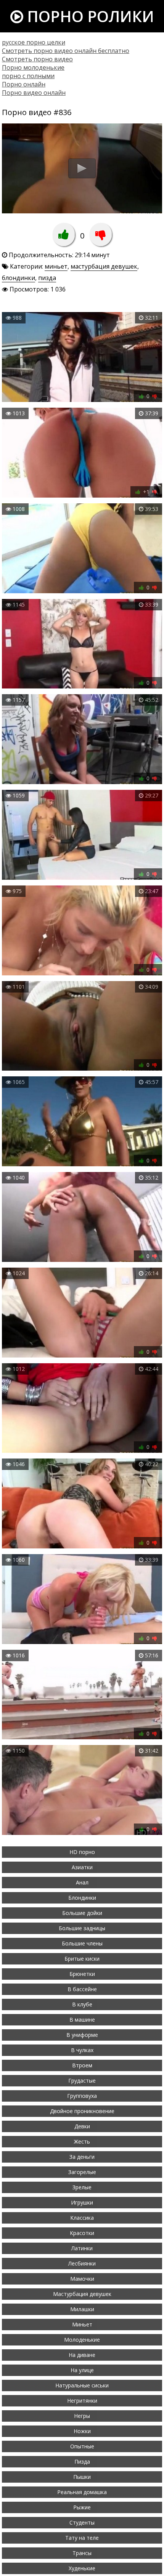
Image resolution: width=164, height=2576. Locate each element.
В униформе (82, 2035)
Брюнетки (82, 1974)
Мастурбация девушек (82, 2294)
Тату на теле (82, 2538)
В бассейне (82, 1989)
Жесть (82, 2141)
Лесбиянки (82, 2263)
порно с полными (28, 76)
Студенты (82, 2522)
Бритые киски (82, 1959)
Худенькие (82, 2568)
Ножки (82, 2431)
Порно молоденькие (33, 67)
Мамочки (82, 2279)
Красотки (82, 2233)
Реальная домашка (82, 2492)
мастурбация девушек (104, 266)
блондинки (18, 278)
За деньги (82, 2157)
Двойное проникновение (82, 2111)
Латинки (82, 2248)
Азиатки (82, 1867)
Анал (82, 1882)
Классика (82, 2218)
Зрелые (82, 2187)
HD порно (82, 1852)
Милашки (82, 2309)
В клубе (82, 2004)
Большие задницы (82, 1928)
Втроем (82, 2065)
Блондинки (82, 1898)
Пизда (82, 2462)
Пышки (82, 2477)
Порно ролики (89, 16)
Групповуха (82, 2096)
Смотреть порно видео (37, 59)
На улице (82, 2370)
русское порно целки (34, 42)
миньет (56, 266)
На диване (82, 2355)
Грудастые (82, 2080)
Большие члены (82, 1943)
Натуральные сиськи (82, 2385)
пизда (47, 278)
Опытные (82, 2446)
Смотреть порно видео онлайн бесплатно (66, 51)
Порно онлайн (24, 84)
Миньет (82, 2324)
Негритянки (82, 2401)
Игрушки (82, 2202)
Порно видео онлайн (34, 93)
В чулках (82, 2050)
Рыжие (82, 2507)
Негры (82, 2416)
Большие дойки (82, 1913)
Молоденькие (82, 2340)
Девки (82, 2126)
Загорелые (82, 2172)
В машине (82, 2020)
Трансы (82, 2553)
